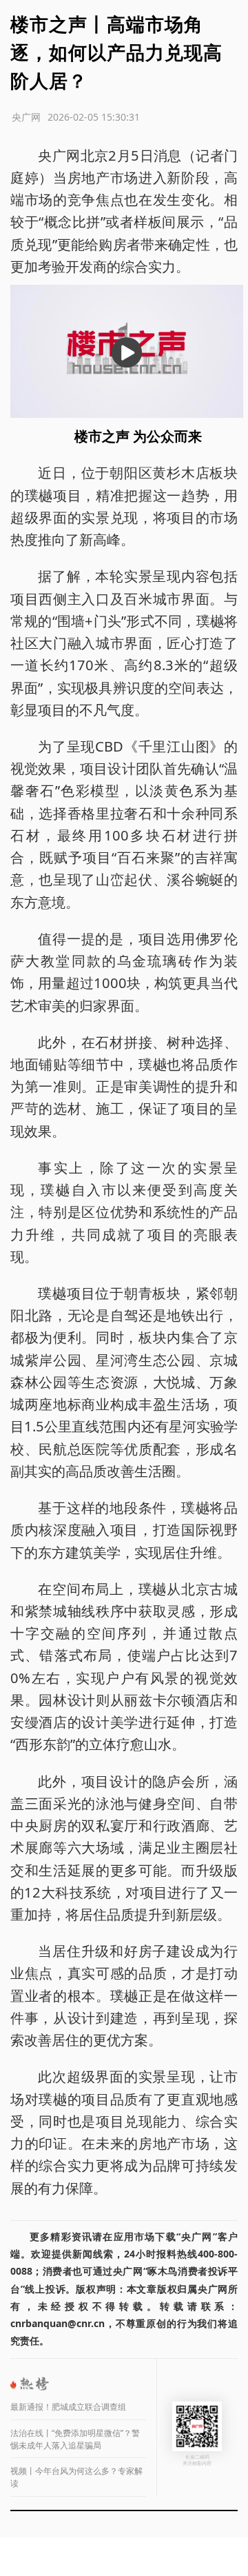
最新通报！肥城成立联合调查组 (68, 2407)
